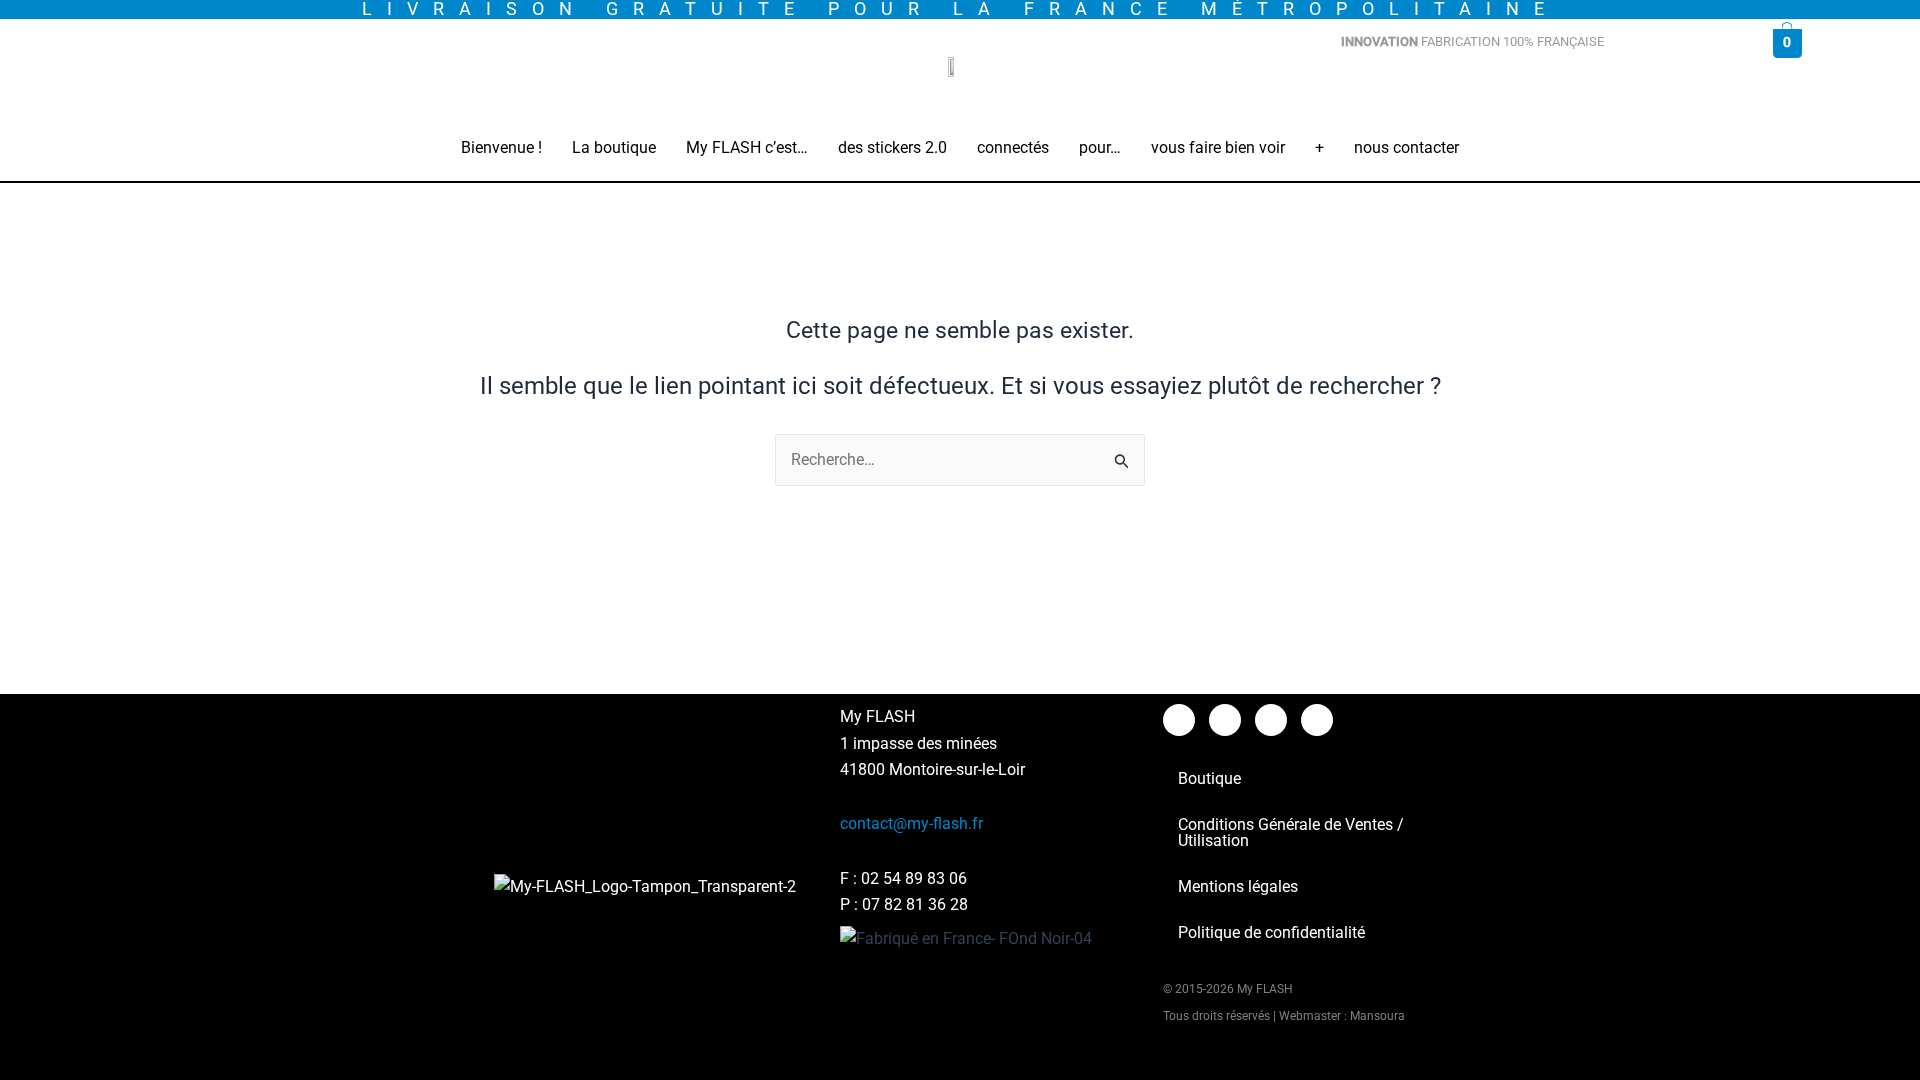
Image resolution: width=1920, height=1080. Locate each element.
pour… (1100, 147)
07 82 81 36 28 (915, 904)
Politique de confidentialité (1271, 932)
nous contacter (1406, 147)
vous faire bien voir (1218, 147)
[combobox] (1524, 91)
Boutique (1209, 778)
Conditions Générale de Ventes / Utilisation (1291, 832)
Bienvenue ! (501, 147)
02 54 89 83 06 (914, 878)
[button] (614, 148)
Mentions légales (1238, 886)
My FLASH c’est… (747, 147)
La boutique (614, 147)
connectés (1013, 147)
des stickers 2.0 (892, 147)
